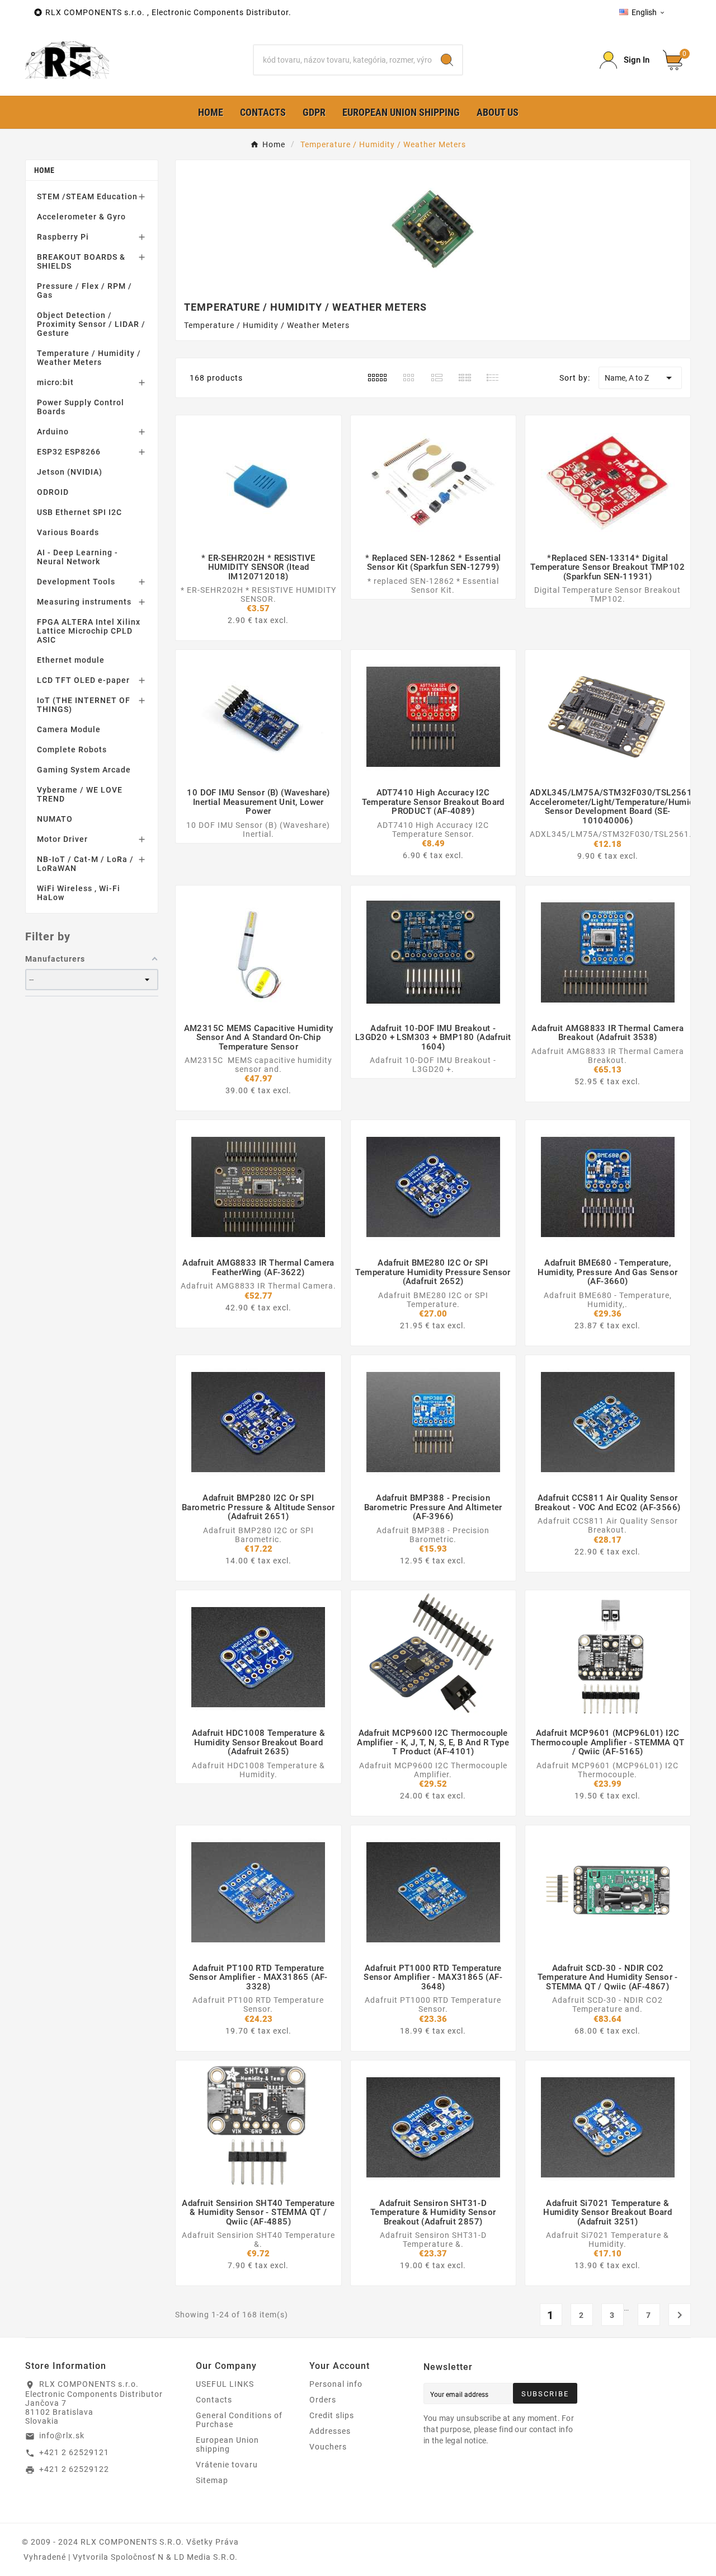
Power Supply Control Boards (81, 407)
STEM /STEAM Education (87, 196)
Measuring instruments (84, 602)
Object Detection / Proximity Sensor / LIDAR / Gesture (91, 324)
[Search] (447, 60)
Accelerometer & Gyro (81, 217)
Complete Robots (72, 750)
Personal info (336, 2384)
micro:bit (55, 382)
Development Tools (76, 582)
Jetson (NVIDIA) (70, 472)
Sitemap (212, 2480)
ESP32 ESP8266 (69, 452)
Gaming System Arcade (84, 770)
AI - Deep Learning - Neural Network (77, 557)
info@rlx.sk (62, 2436)
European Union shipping (227, 2444)
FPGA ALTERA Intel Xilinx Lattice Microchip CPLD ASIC (89, 631)
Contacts (214, 2400)
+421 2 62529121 (74, 2452)
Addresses (330, 2431)
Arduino (53, 432)
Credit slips (332, 2415)
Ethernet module (71, 660)
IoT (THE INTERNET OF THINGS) (84, 705)
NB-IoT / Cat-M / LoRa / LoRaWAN (85, 864)
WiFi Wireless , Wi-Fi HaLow (79, 893)
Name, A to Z (640, 378)
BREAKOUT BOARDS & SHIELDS (81, 261)
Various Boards (68, 532)
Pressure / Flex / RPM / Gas (84, 291)
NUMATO (55, 819)
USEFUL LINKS (225, 2384)
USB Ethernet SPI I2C (79, 512)
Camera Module (69, 729)
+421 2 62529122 (74, 2469)
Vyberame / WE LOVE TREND (80, 794)
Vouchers (328, 2447)
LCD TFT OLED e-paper (83, 680)
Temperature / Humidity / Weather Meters (89, 358)
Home (44, 170)
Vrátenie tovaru (227, 2465)
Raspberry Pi (63, 237)
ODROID (53, 492)
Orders (323, 2400)
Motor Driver (62, 839)
